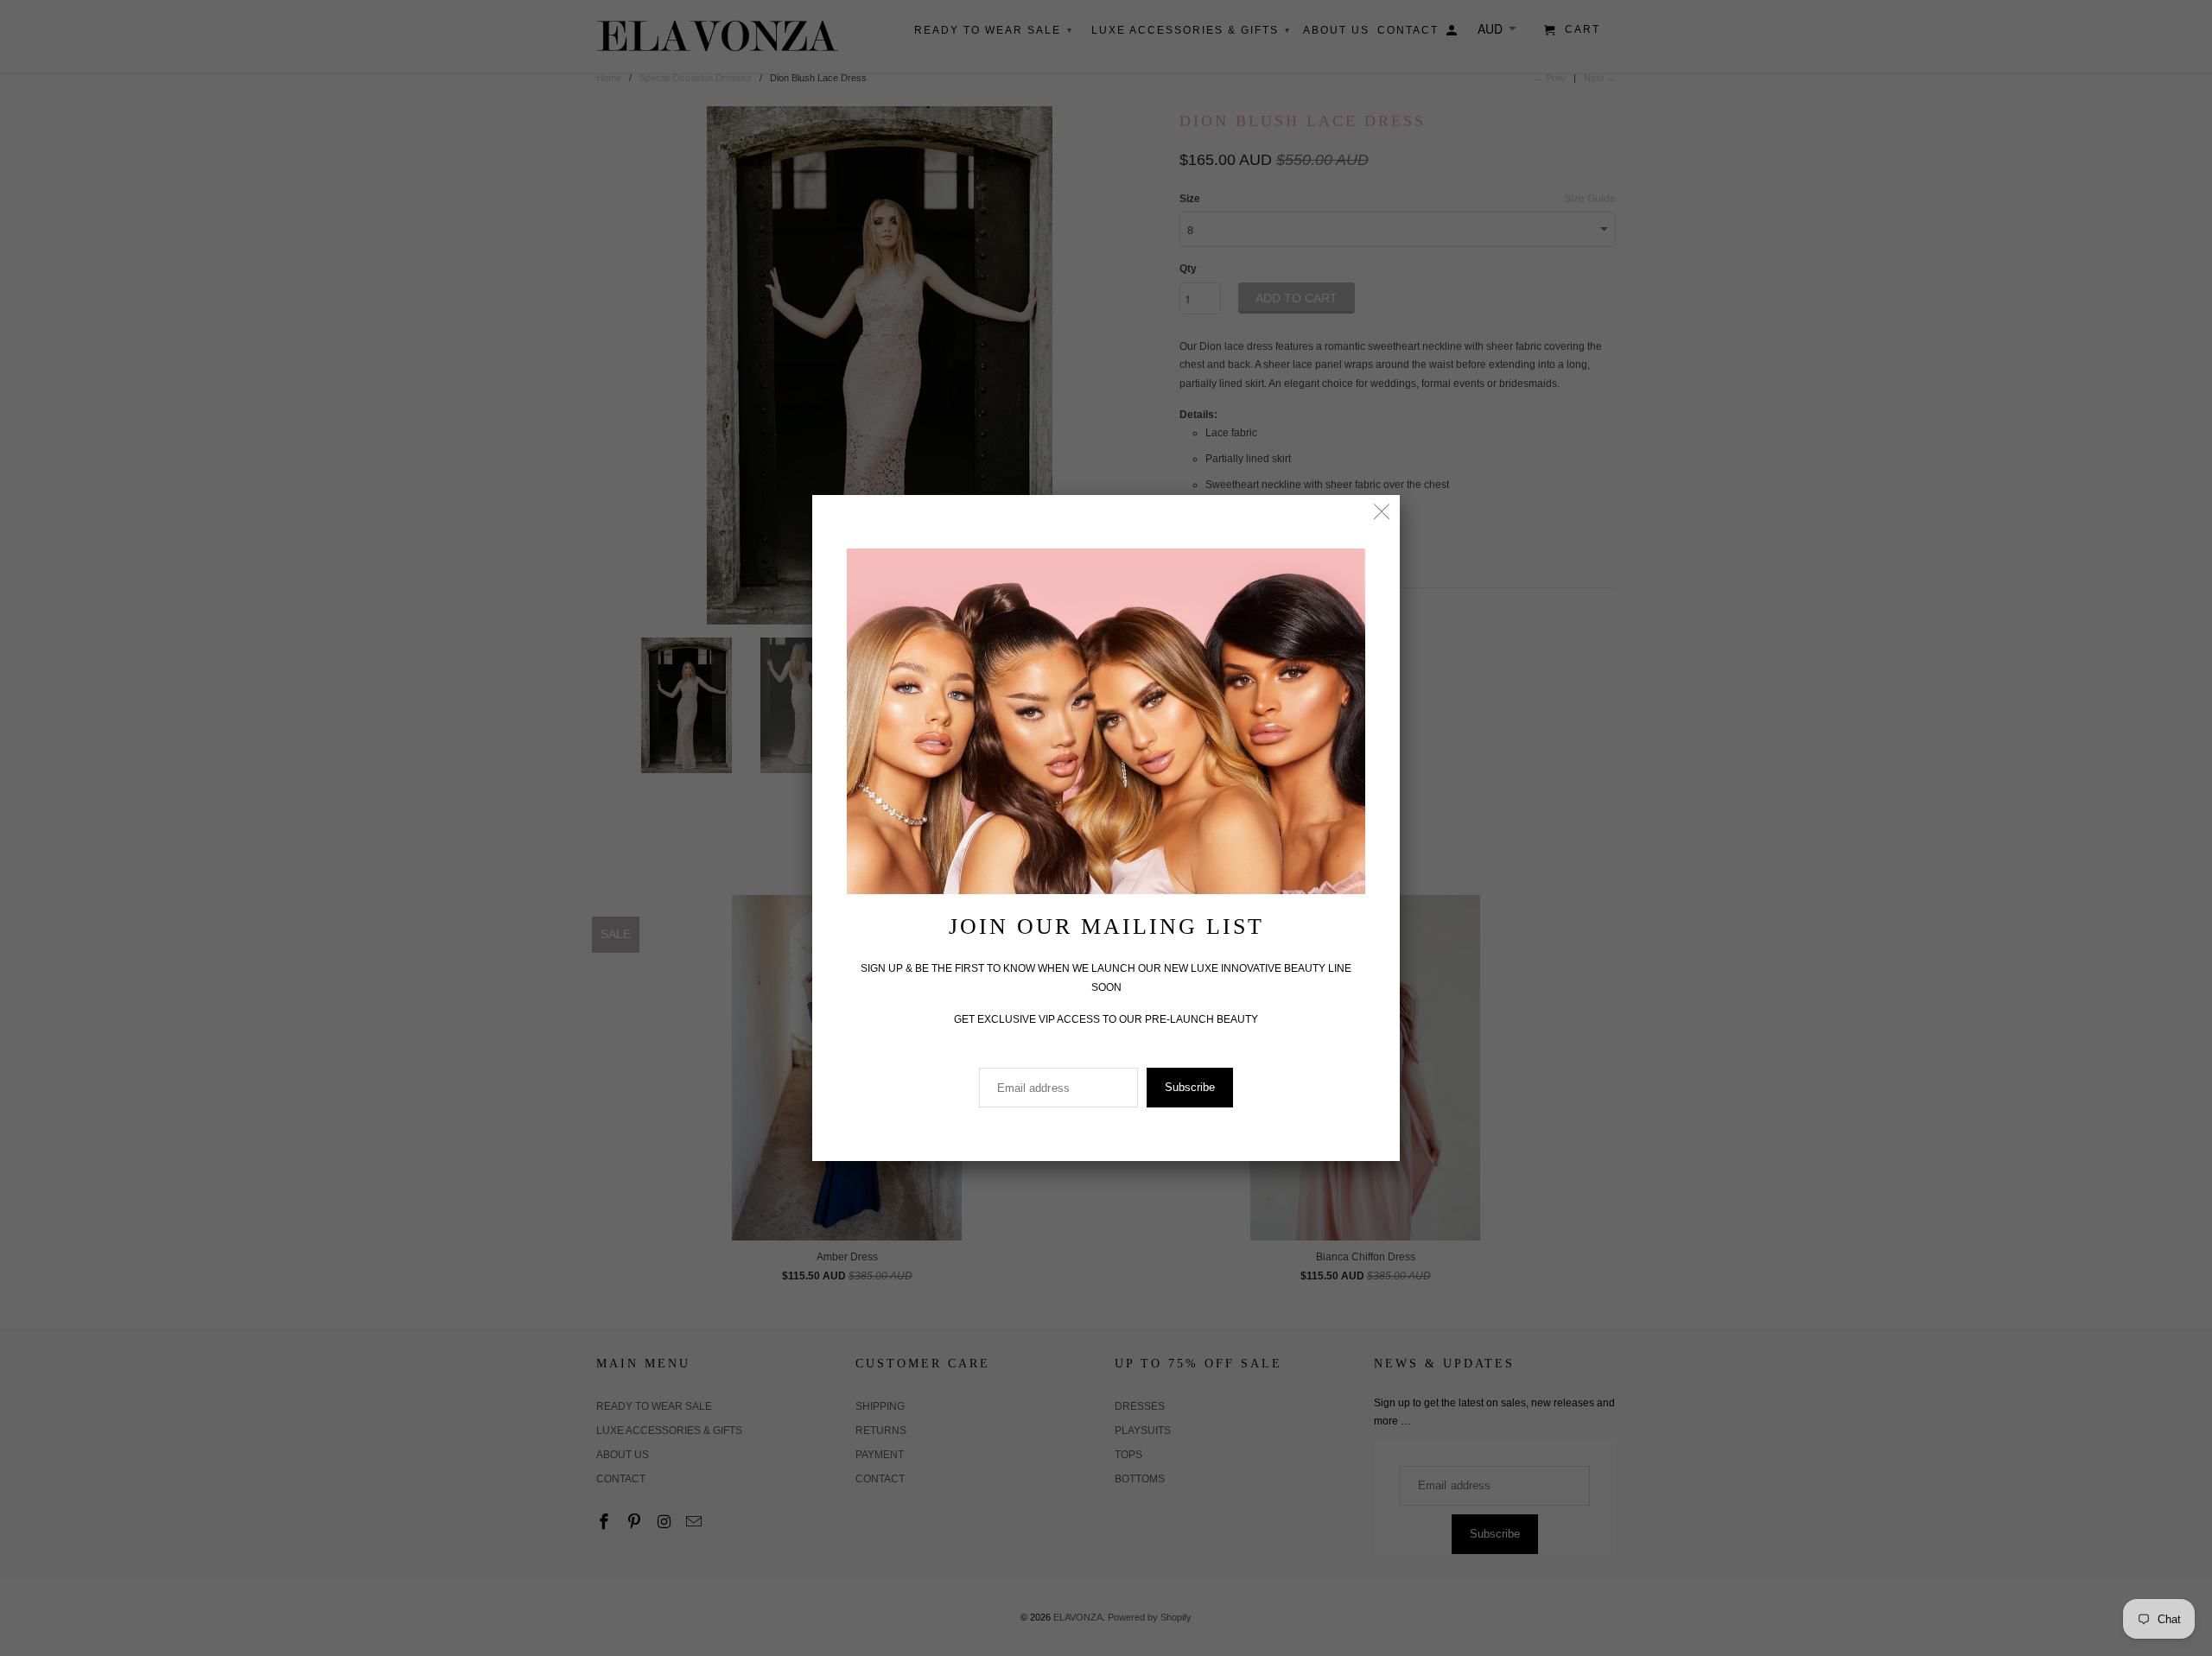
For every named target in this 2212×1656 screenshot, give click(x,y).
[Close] (1382, 513)
